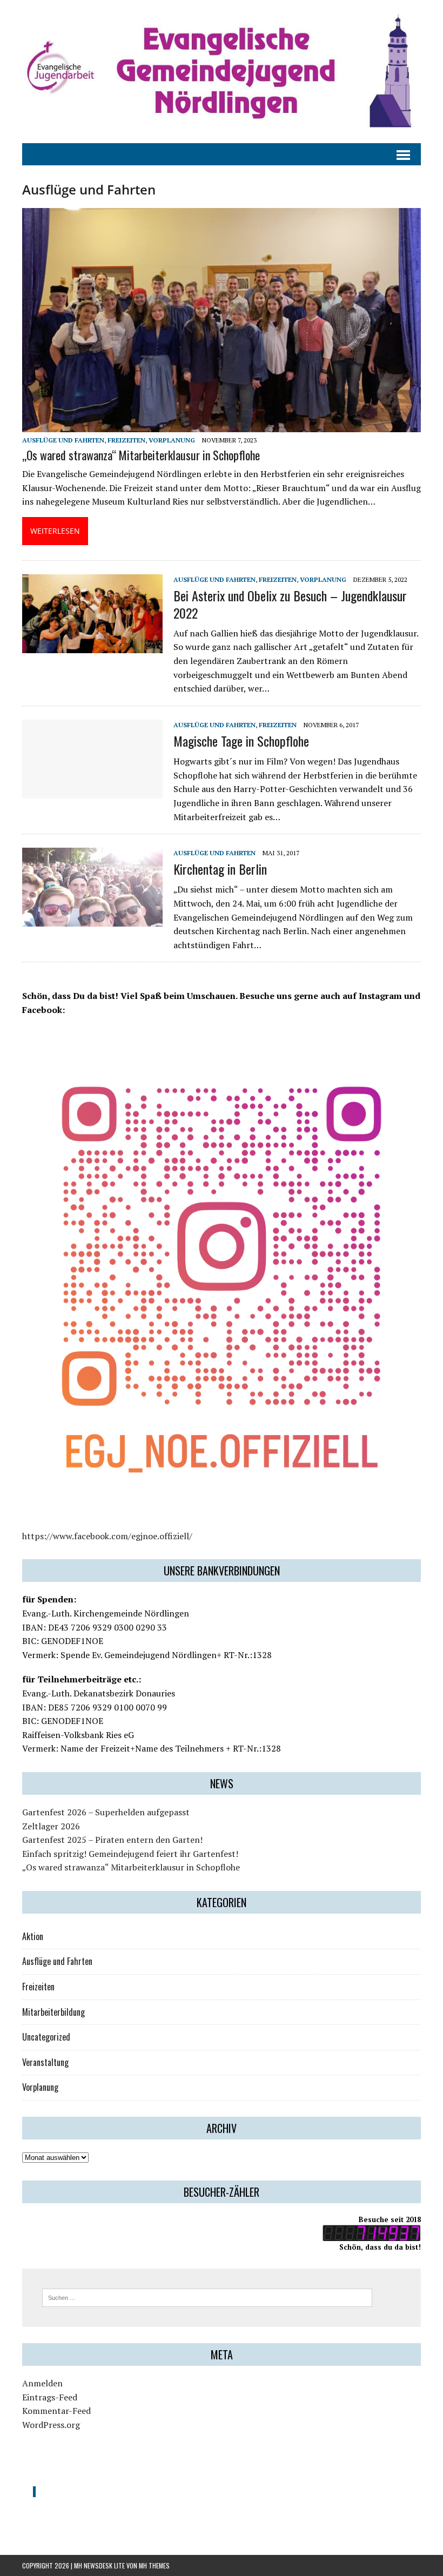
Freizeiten (126, 440)
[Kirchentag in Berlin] (92, 920)
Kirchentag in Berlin (220, 869)
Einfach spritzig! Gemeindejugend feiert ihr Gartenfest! (130, 1854)
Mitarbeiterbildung (53, 2012)
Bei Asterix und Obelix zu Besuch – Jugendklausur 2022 (290, 604)
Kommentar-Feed (56, 2411)
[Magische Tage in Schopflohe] (92, 791)
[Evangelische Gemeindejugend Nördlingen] (222, 72)
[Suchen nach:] (207, 2297)
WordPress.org (51, 2425)
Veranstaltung (45, 2062)
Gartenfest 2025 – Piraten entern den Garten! (112, 1840)
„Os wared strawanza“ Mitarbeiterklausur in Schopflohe (141, 455)
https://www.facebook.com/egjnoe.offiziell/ (107, 1536)
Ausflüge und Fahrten (63, 440)
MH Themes (154, 2565)
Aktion (33, 1936)
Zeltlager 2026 (51, 1826)
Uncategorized (46, 2037)
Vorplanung (172, 440)
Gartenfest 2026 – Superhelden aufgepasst (106, 1812)
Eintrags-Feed (50, 2397)
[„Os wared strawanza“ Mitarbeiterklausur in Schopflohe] (222, 425)
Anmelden (42, 2383)
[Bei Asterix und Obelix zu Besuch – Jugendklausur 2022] (92, 646)
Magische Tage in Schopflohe (241, 741)
